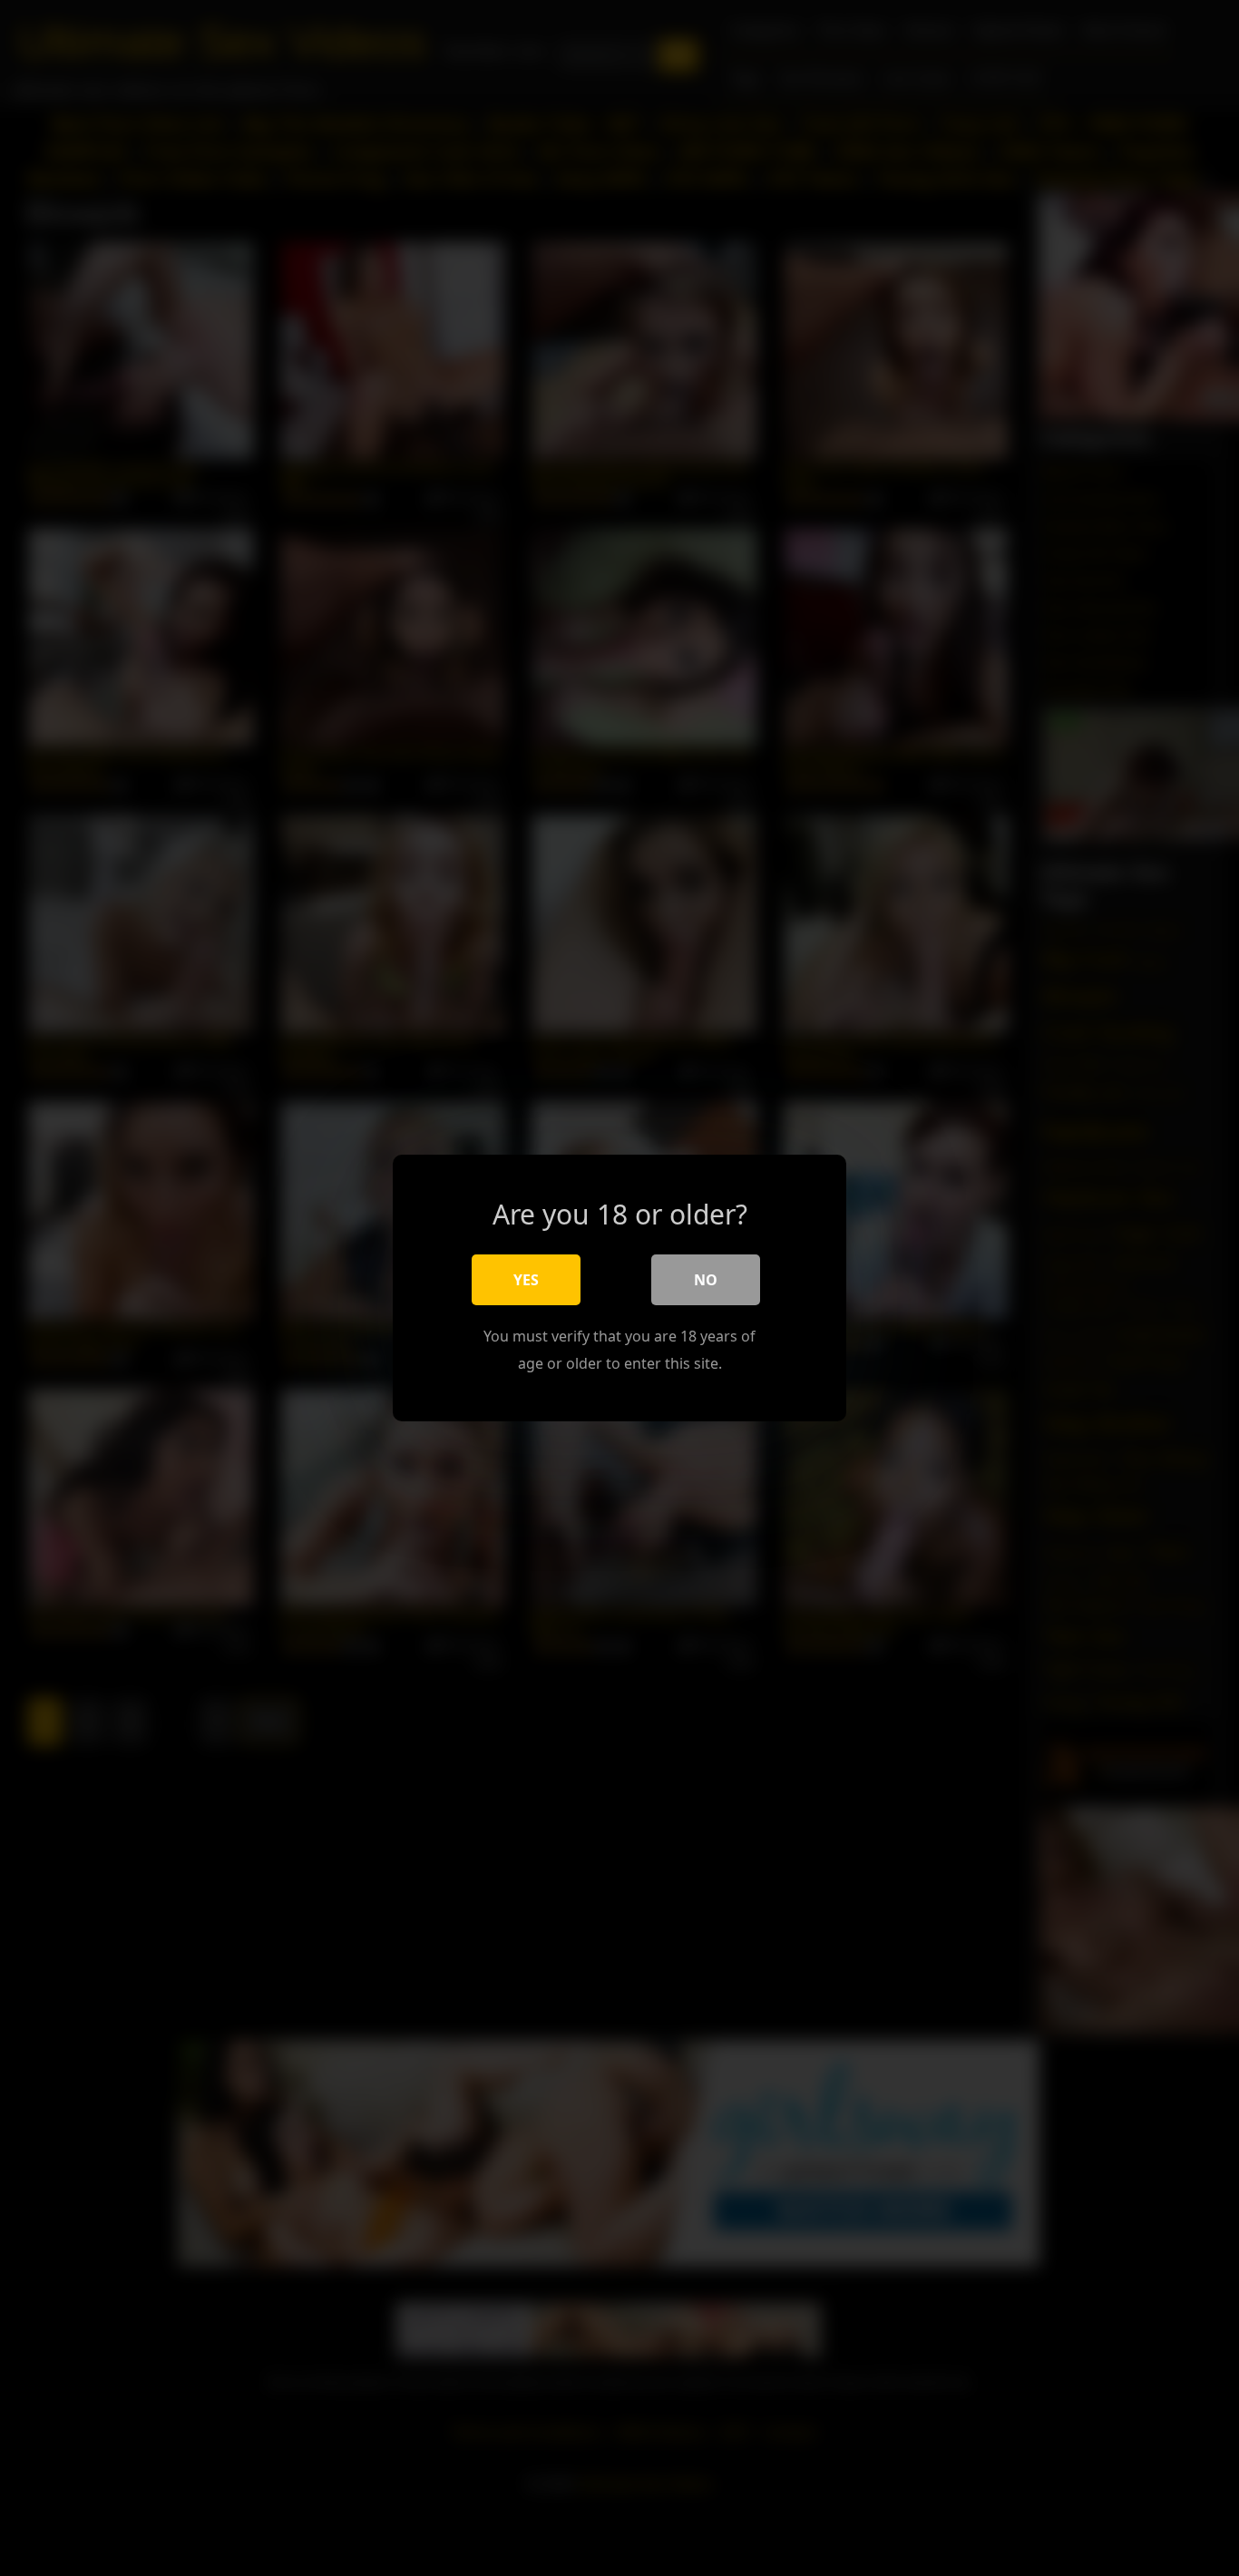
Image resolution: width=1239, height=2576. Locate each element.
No (706, 1280)
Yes (526, 1280)
